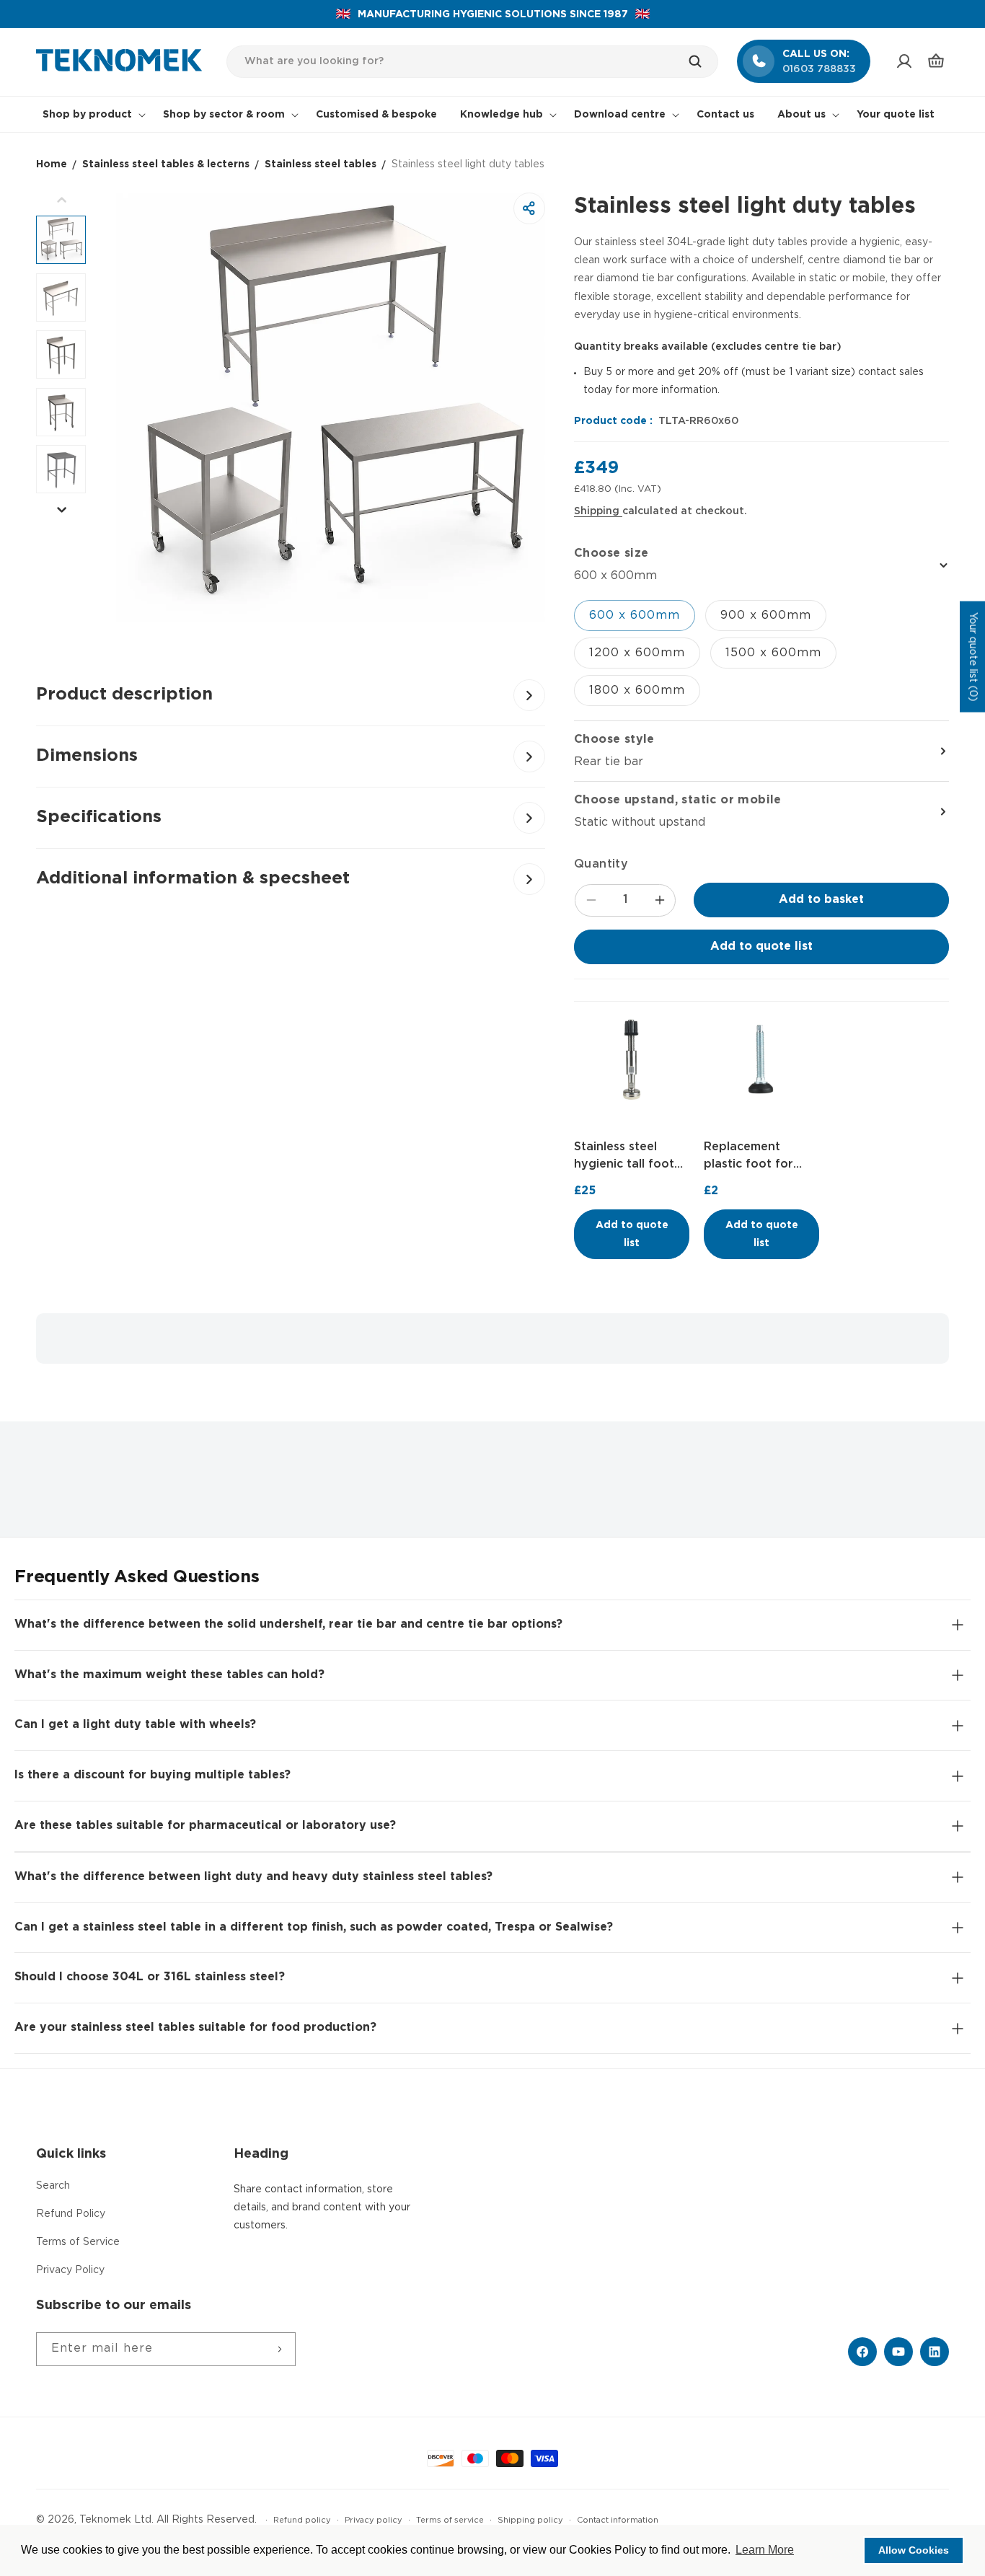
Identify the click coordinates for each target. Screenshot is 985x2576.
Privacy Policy (70, 2270)
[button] (936, 61)
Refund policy (302, 2520)
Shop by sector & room (224, 115)
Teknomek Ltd (115, 2520)
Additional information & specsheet (193, 878)
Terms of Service (78, 2242)
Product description (124, 694)
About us (801, 115)
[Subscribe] (279, 2349)
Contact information (618, 2520)
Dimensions (87, 756)
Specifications (99, 817)
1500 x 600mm (773, 653)
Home (52, 164)
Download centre (620, 115)
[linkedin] (935, 2352)
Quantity (601, 864)
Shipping (598, 511)
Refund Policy (71, 2214)
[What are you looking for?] (702, 61)
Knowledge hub (502, 115)
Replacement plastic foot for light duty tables (752, 1157)
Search (53, 2186)
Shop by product (87, 115)
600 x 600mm (635, 616)
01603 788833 (819, 69)
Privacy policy (374, 2520)
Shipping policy (530, 2520)
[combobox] (473, 62)
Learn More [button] (765, 2550)
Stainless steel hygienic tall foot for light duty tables (624, 1157)
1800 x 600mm (637, 691)
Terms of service (450, 2520)
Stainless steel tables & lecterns (166, 164)
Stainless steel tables (321, 164)
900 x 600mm (766, 616)
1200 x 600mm (637, 653)
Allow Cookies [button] (914, 2550)
